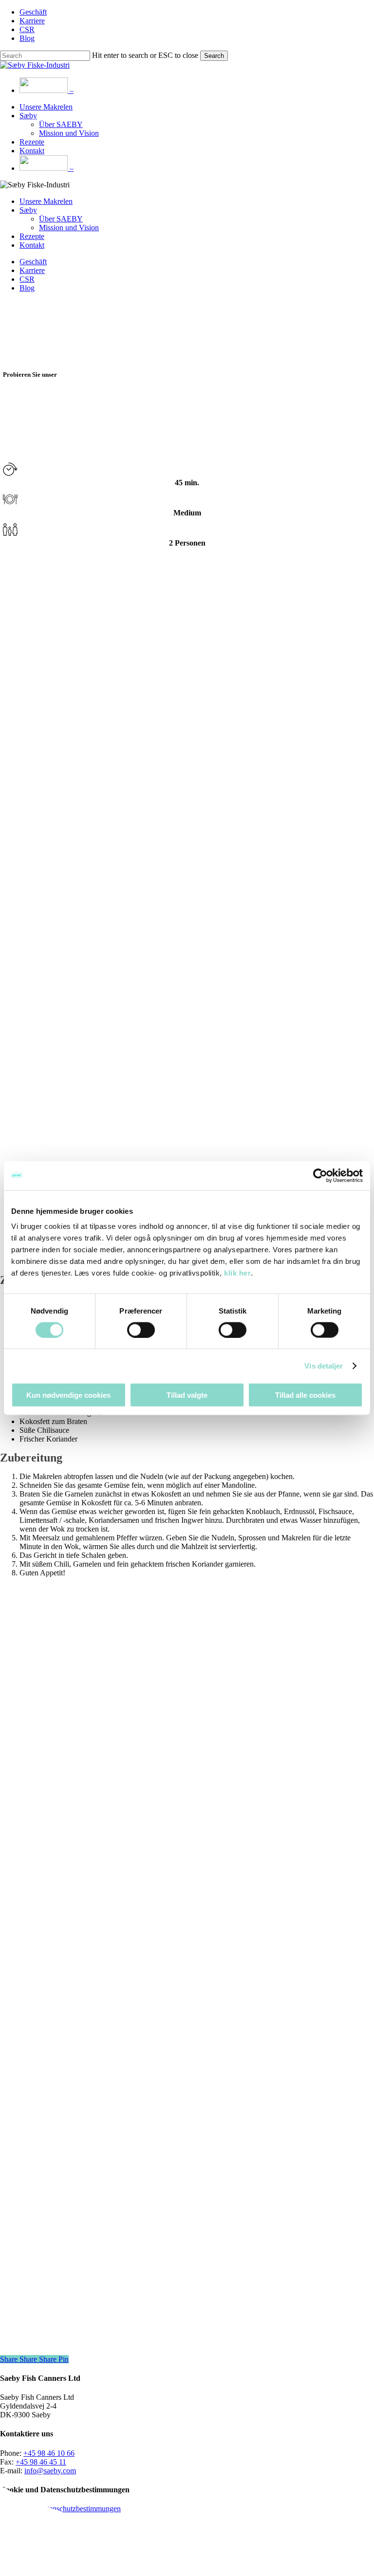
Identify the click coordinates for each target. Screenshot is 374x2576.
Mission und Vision (69, 228)
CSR (27, 279)
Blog (27, 288)
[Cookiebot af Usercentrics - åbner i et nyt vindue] (320, 1175)
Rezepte (32, 236)
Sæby (28, 210)
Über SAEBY (61, 219)
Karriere (32, 270)
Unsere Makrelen (46, 201)
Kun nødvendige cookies (68, 1395)
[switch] (141, 1330)
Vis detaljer (324, 1365)
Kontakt (32, 245)
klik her (237, 1273)
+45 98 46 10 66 (49, 2453)
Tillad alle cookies (305, 1395)
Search (214, 56)
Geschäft (33, 262)
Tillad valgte (187, 1395)
